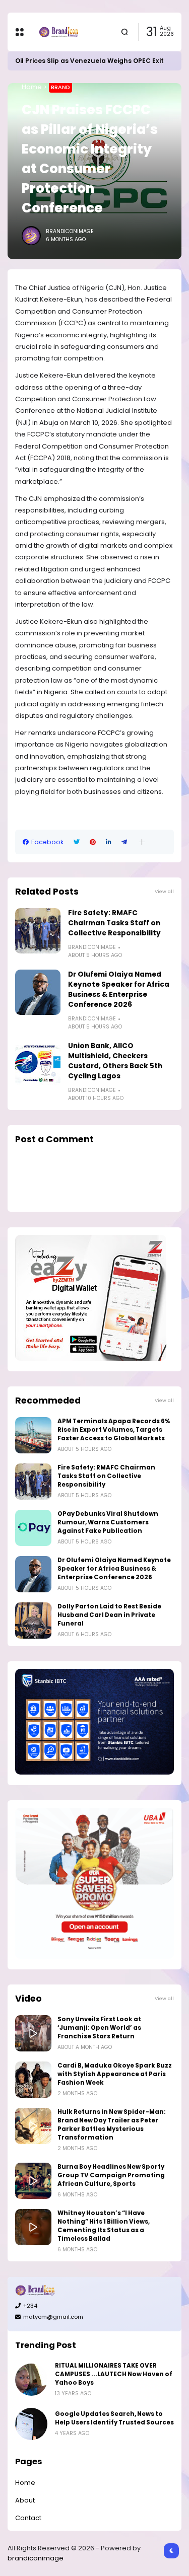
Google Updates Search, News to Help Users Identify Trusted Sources (114, 2418)
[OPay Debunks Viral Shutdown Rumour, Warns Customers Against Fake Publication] (33, 1528)
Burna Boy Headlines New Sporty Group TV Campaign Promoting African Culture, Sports (111, 2175)
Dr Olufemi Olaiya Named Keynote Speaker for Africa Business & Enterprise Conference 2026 (119, 989)
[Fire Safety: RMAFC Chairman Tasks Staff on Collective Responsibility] (38, 931)
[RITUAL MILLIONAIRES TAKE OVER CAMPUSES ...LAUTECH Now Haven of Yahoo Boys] (31, 2380)
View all (164, 891)
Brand (60, 87)
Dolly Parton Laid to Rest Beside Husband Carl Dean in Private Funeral (109, 1615)
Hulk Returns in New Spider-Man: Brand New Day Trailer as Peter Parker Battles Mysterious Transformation (112, 2125)
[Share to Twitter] (77, 842)
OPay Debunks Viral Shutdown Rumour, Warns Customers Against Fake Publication (108, 1522)
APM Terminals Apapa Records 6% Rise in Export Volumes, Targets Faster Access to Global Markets (114, 1430)
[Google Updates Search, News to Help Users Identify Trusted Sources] (31, 2424)
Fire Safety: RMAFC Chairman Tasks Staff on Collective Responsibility (114, 923)
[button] (142, 842)
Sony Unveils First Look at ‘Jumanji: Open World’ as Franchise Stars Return (99, 2028)
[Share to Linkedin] (109, 842)
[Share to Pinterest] (93, 842)
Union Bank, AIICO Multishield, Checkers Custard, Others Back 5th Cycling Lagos (115, 1061)
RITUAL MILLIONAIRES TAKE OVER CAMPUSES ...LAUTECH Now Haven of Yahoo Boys (114, 2374)
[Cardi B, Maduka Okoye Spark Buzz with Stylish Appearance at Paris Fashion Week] (33, 2080)
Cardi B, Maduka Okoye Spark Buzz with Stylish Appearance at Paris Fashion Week (115, 2074)
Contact (28, 2518)
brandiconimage (36, 2558)
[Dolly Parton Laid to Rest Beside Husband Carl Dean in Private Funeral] (33, 1621)
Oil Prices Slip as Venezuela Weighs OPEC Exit (89, 61)
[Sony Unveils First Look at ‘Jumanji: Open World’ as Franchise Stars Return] (33, 2033)
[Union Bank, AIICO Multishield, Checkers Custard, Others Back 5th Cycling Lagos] (38, 1064)
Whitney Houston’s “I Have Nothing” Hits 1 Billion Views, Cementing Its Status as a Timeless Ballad (104, 2226)
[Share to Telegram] (124, 842)
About (25, 2500)
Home (32, 87)
